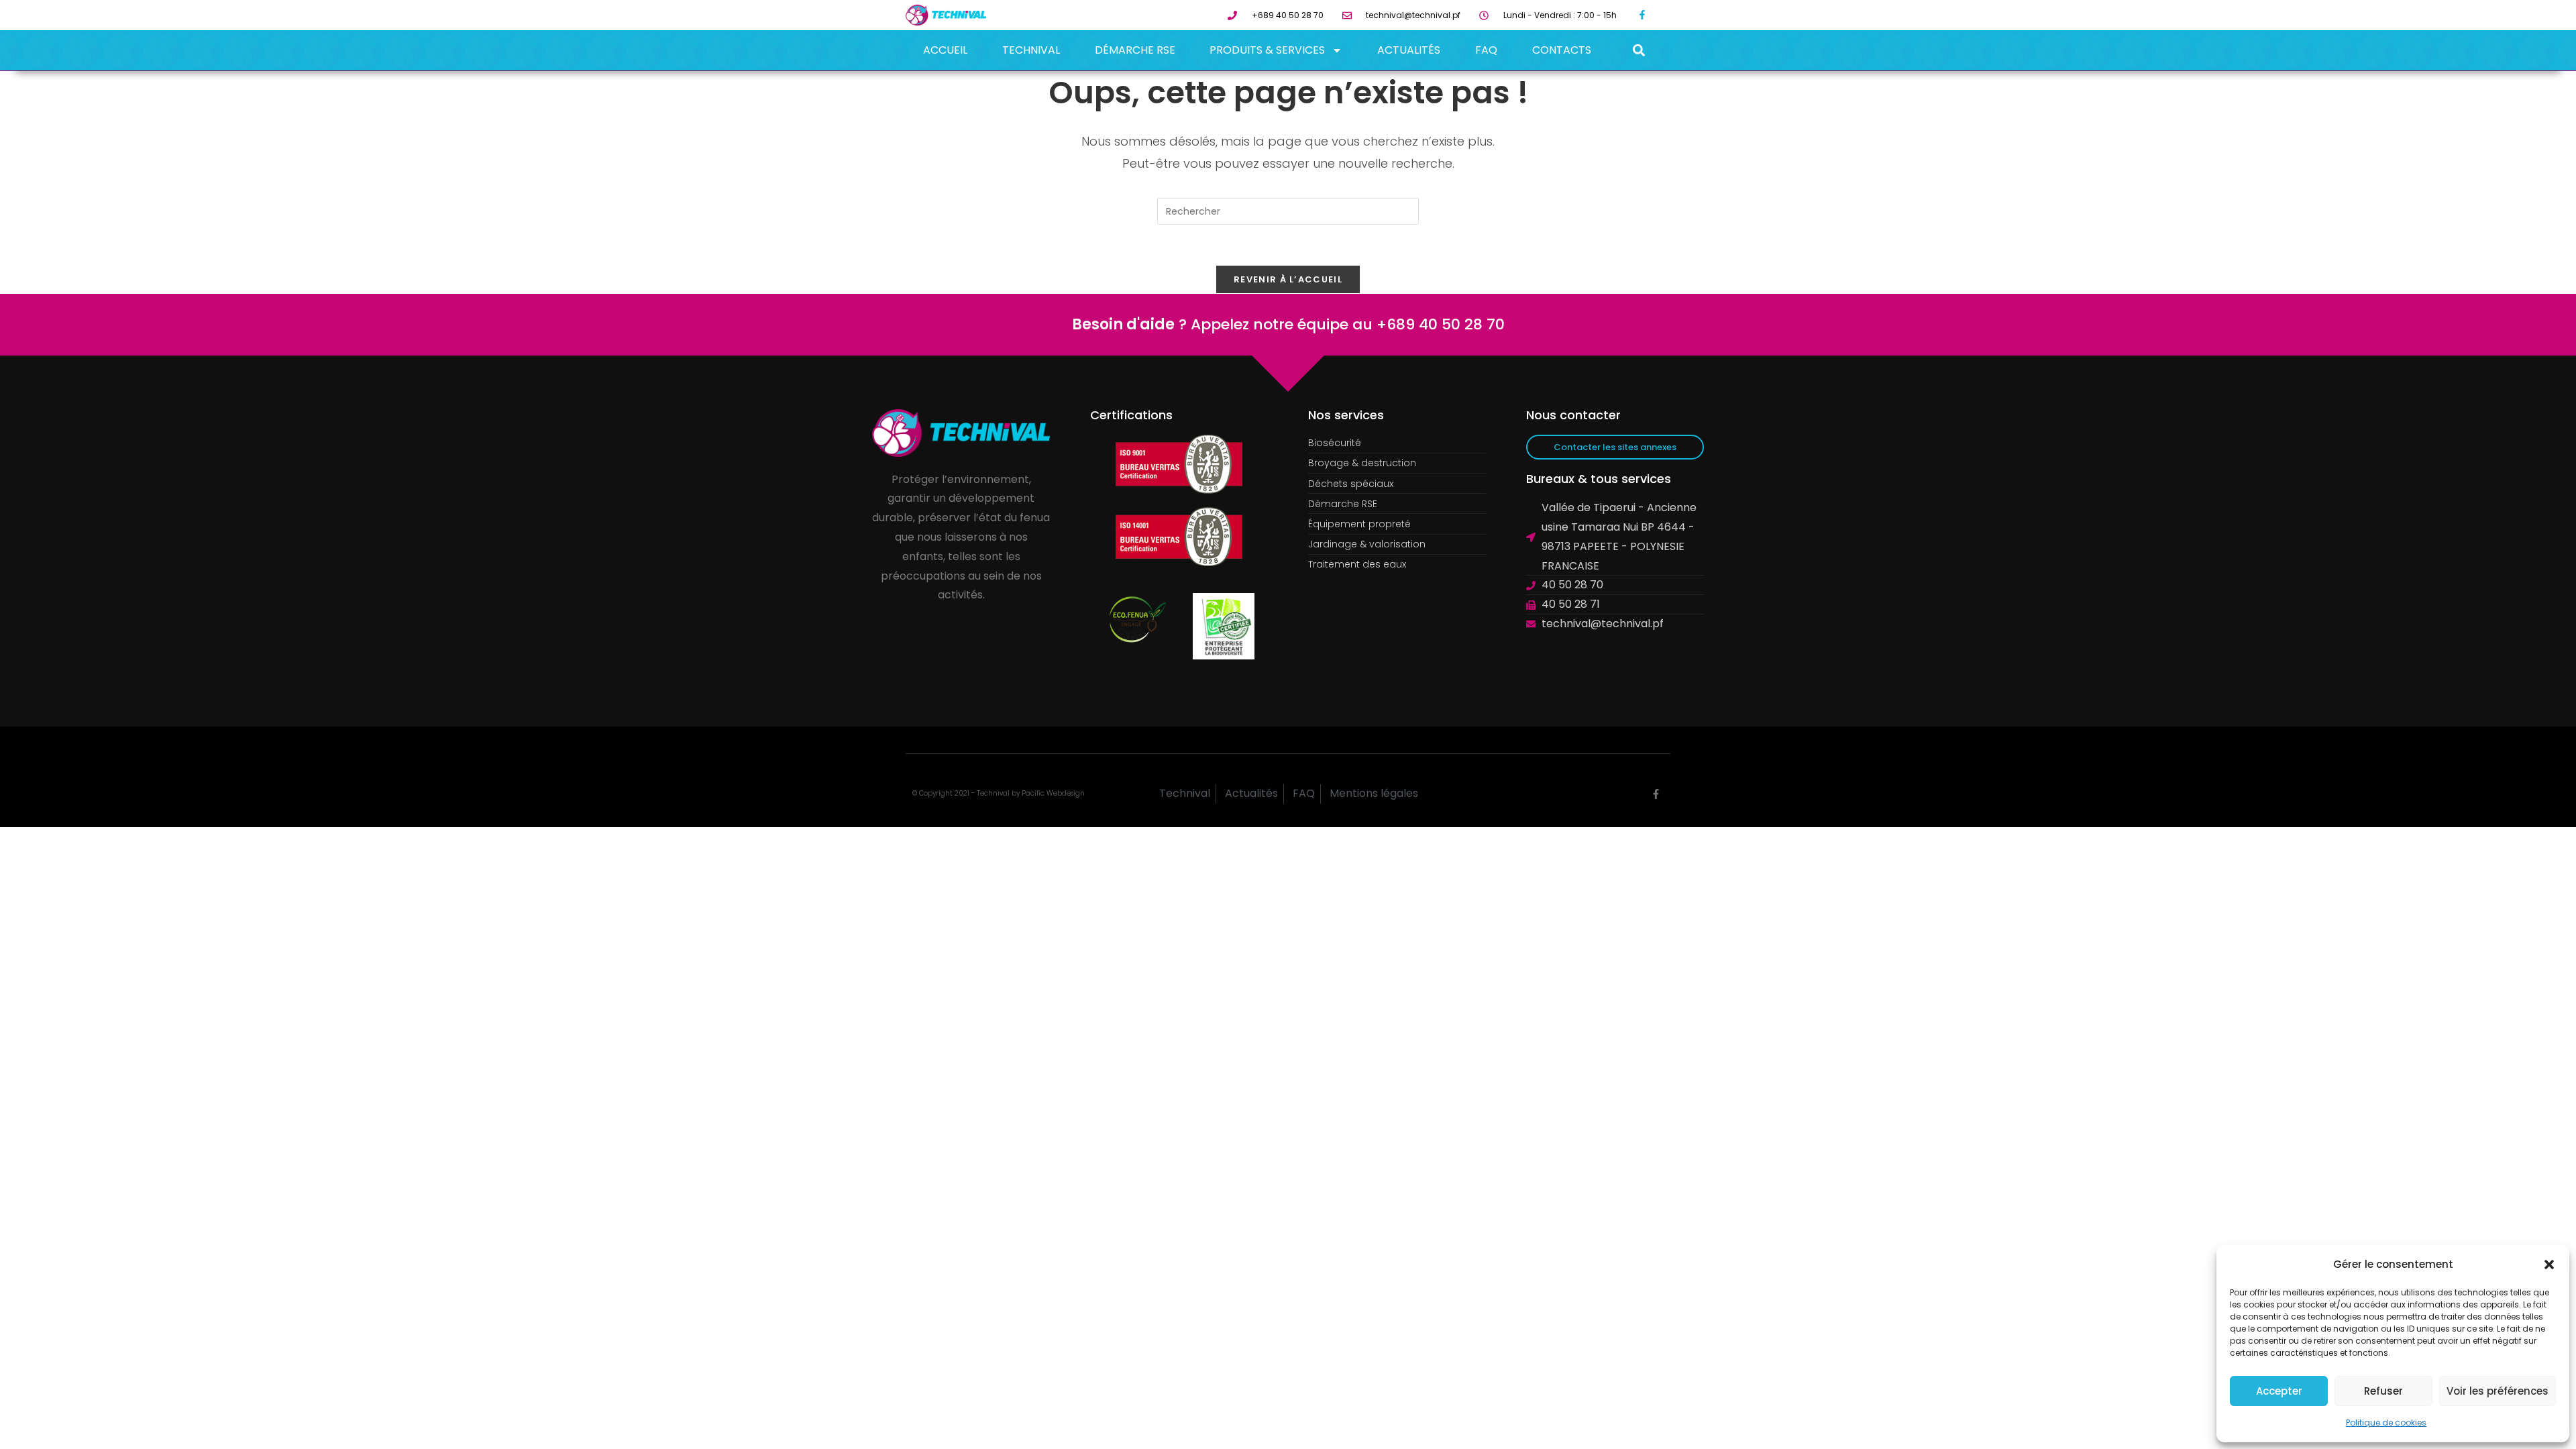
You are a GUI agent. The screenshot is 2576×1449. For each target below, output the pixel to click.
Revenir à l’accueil (1288, 279)
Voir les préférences (2498, 1391)
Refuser (2383, 1391)
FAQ (1486, 50)
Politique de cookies (2386, 1423)
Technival (1031, 50)
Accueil (945, 50)
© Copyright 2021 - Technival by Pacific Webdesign (999, 793)
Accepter (2279, 1391)
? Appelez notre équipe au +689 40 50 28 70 (1288, 324)
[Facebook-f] (1643, 15)
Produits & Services (1267, 50)
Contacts (1562, 50)
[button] (2549, 1265)
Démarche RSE (1135, 50)
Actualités (1409, 50)
